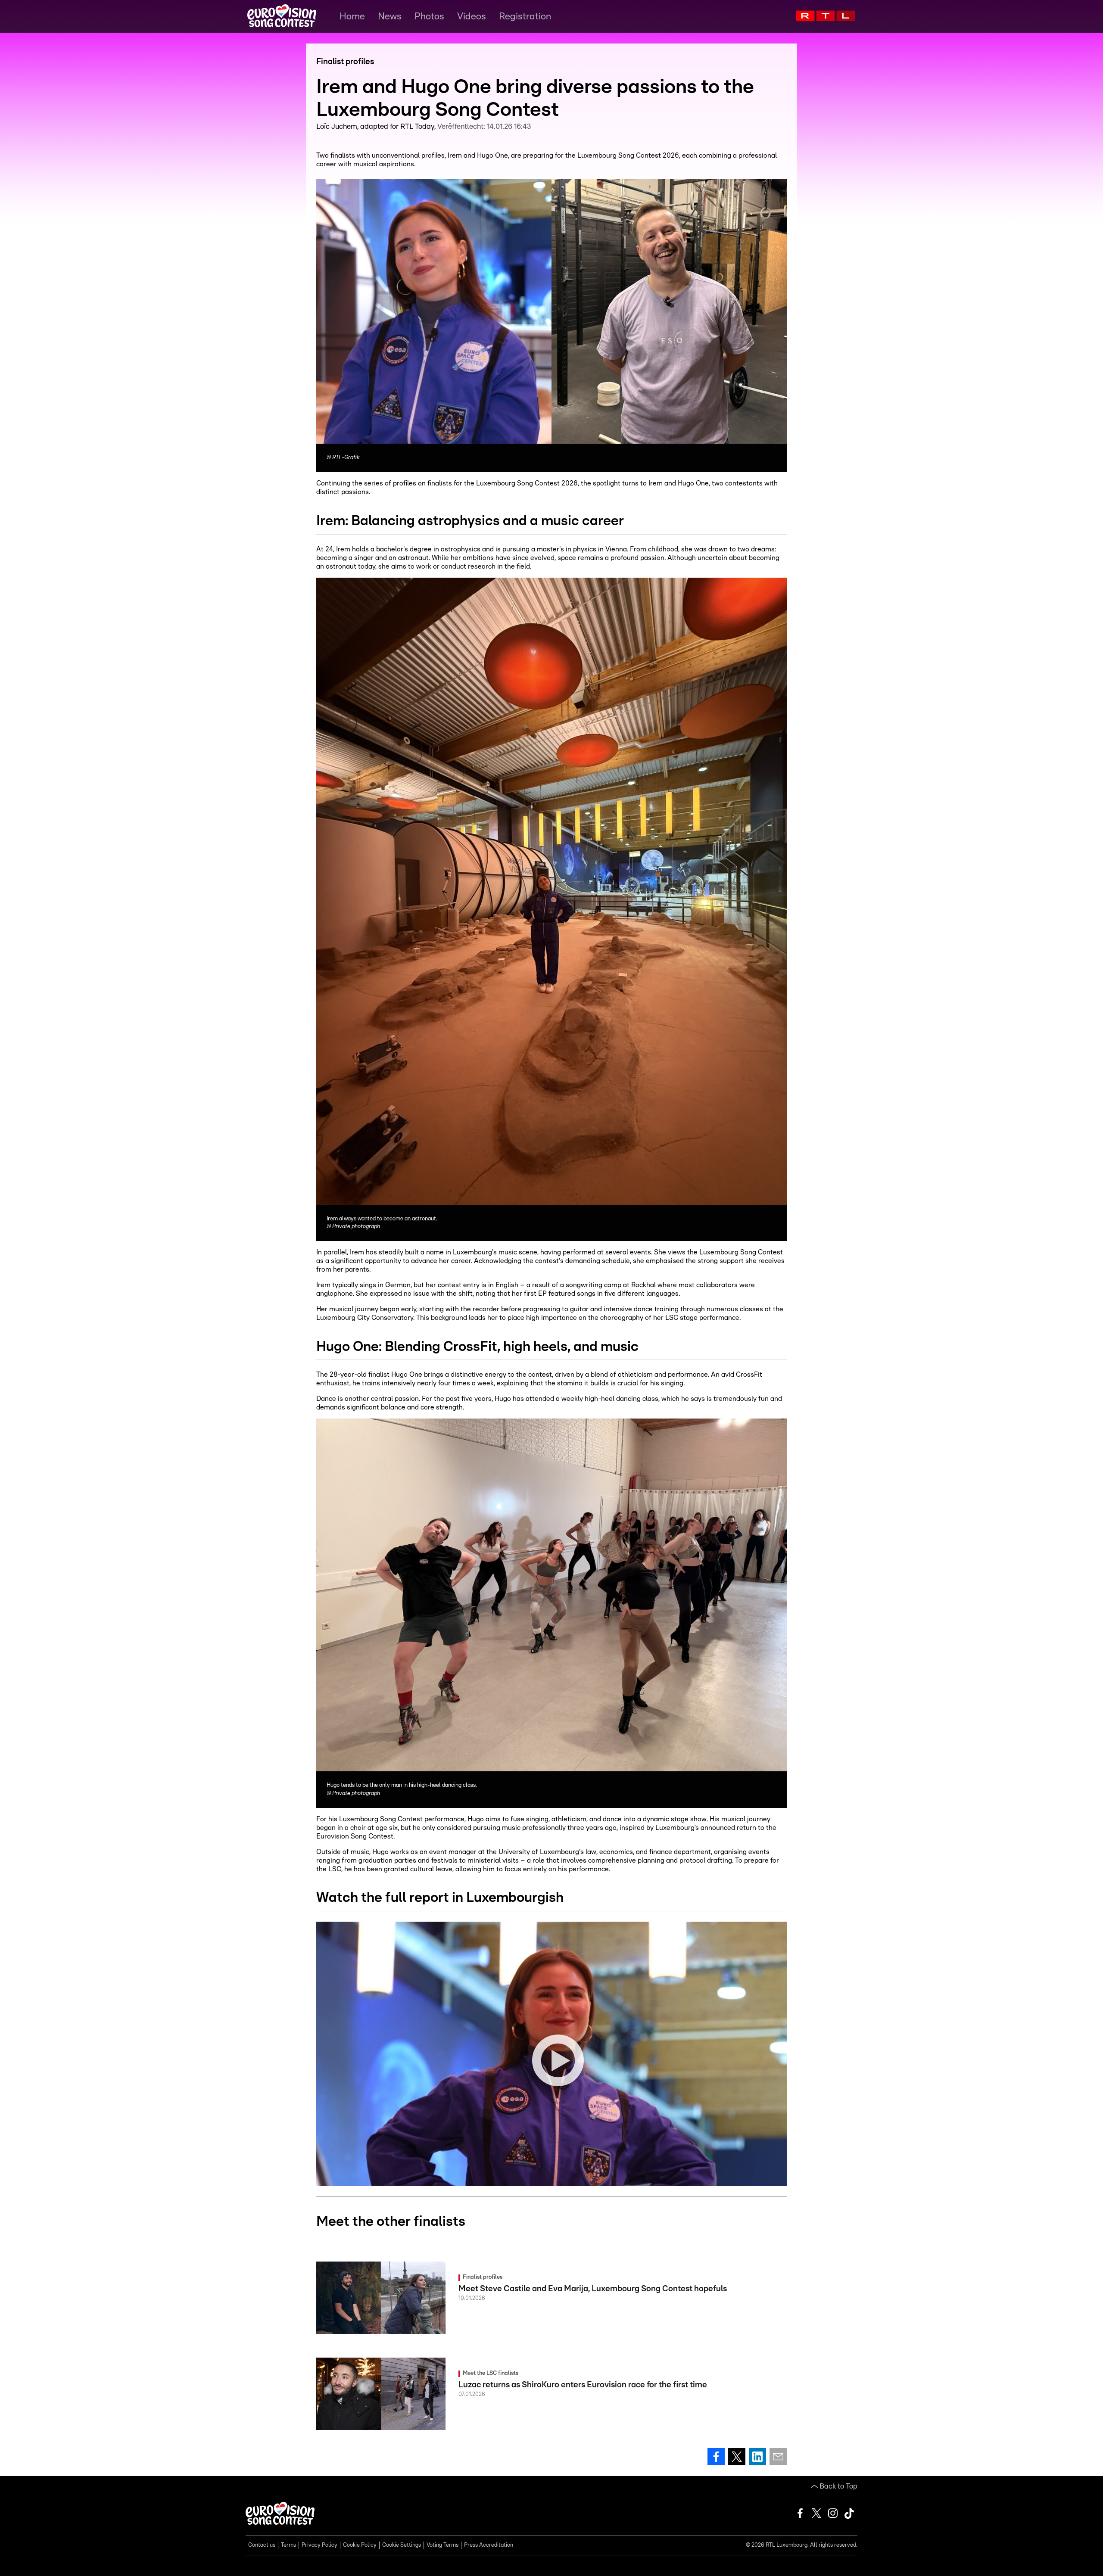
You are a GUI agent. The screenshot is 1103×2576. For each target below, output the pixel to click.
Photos (429, 16)
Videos (472, 16)
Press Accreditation (489, 2545)
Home (352, 16)
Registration (525, 16)
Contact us (262, 2545)
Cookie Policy (360, 2545)
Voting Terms (442, 2545)
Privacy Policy (319, 2545)
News (390, 16)
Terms (288, 2545)
